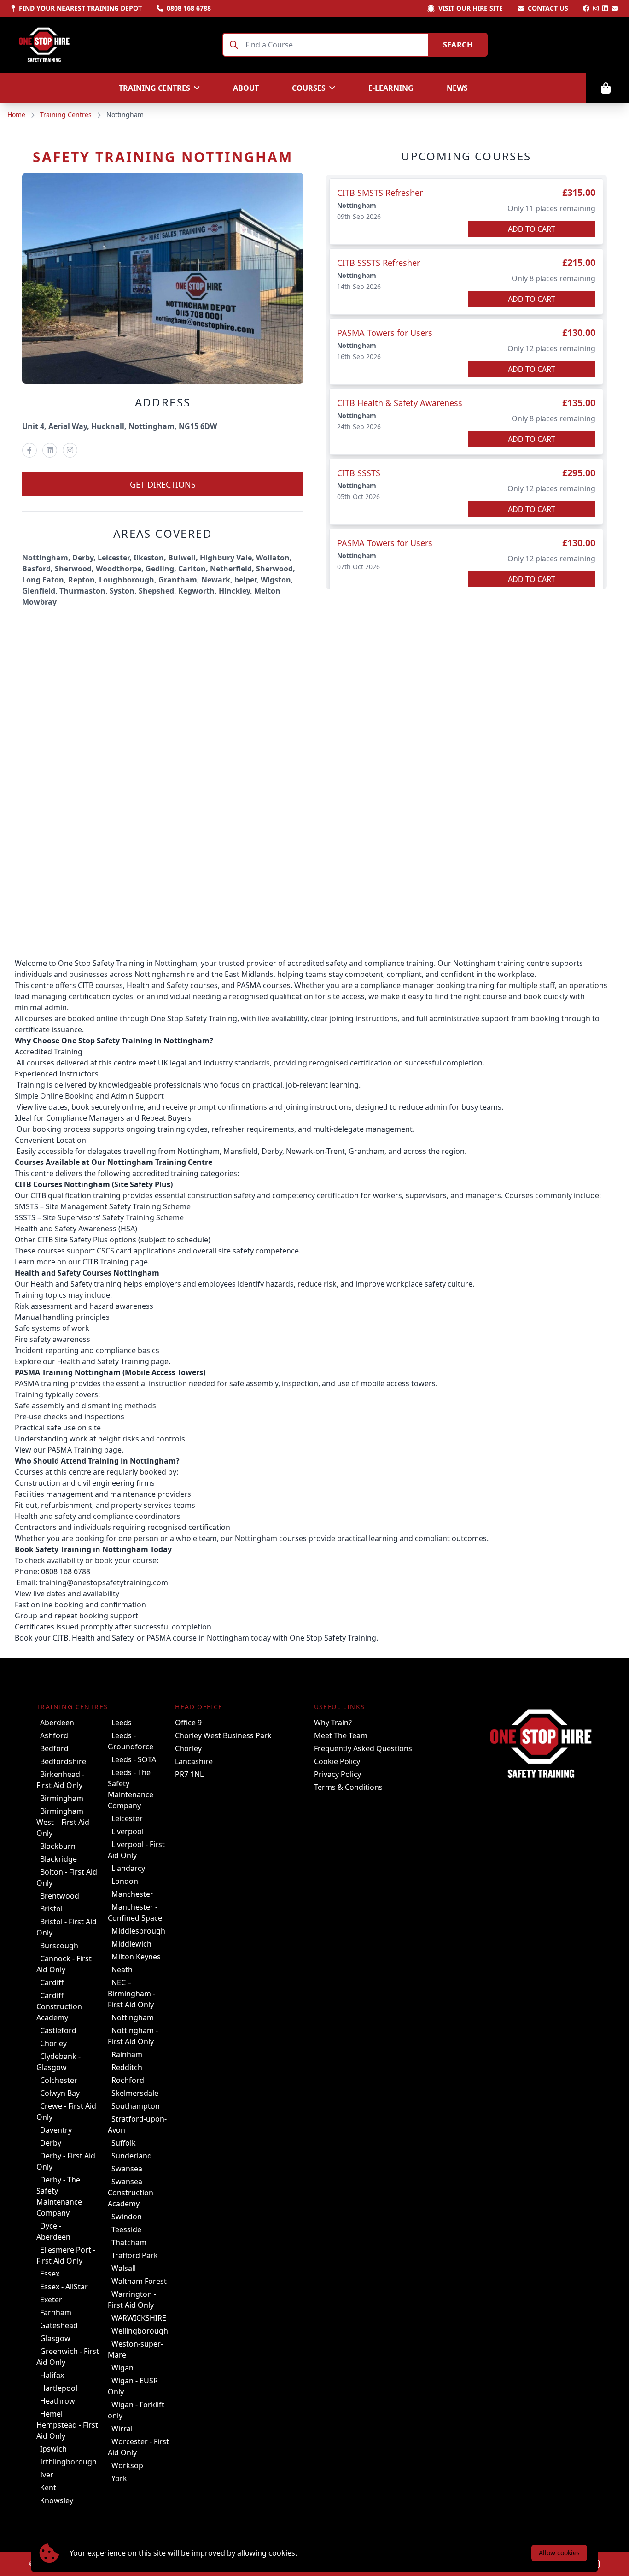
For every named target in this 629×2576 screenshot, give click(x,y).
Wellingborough (140, 2331)
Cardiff (52, 1982)
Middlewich (131, 1944)
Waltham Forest (139, 2281)
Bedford (54, 1748)
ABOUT (246, 88)
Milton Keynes (136, 1957)
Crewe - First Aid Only (66, 2111)
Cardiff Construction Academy (59, 2006)
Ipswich (53, 2449)
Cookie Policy (337, 1761)
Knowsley (57, 2500)
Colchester (59, 2080)
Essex (50, 2274)
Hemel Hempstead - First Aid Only (67, 2425)
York (119, 2478)
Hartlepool (59, 2388)
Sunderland (132, 2156)
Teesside (126, 2229)
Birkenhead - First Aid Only (60, 1780)
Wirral (122, 2429)
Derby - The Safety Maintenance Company (59, 2196)
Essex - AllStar (64, 2287)
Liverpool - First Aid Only (136, 1850)
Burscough (59, 1946)
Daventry (56, 2130)
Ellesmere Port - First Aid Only (66, 2255)
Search (458, 45)
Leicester (127, 1818)
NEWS (457, 88)
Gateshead (59, 2325)
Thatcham (129, 2242)
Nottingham (133, 2017)
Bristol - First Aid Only (67, 1927)
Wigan (122, 2368)
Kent (48, 2488)
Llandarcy (128, 1868)
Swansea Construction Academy (131, 2193)
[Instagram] (596, 8)
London (125, 1881)
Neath (122, 1970)
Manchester (132, 1894)
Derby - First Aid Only (66, 2161)
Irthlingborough (68, 2462)
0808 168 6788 (189, 8)
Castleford (58, 2030)
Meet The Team (341, 1735)
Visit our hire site (471, 8)
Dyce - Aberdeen (53, 2231)
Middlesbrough (138, 1931)
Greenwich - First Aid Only (68, 2357)
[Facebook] (586, 8)
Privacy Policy (338, 1774)
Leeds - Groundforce (131, 1741)
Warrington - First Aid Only (132, 2300)
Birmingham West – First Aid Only (63, 1822)
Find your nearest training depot (80, 8)
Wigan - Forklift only (136, 2410)
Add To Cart (532, 229)
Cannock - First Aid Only (64, 1964)
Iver (47, 2475)
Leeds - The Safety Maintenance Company (131, 1789)
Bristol (51, 1909)
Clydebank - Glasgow (58, 2062)
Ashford (54, 1735)
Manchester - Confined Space (135, 1912)
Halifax (52, 2375)
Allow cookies (559, 2553)
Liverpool (128, 1831)
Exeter (51, 2300)
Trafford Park (135, 2255)
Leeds (122, 1723)
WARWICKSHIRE (139, 2318)
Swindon (127, 2217)
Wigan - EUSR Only (133, 2386)
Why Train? (333, 1723)
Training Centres (66, 115)
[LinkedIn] (605, 8)
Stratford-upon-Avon (137, 2124)
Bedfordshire (63, 1761)
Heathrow (58, 2401)
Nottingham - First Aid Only (133, 2036)
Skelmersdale (135, 2093)
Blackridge (58, 1859)
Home (16, 115)
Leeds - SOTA (134, 1759)
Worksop (127, 2465)
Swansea (127, 2169)
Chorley (53, 2043)
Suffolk (124, 2143)
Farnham (56, 2312)
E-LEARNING (391, 88)
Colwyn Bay (60, 2093)
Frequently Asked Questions (363, 1748)
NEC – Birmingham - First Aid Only (131, 1994)
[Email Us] (615, 8)
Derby (51, 2143)
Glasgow (55, 2338)
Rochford (128, 2080)
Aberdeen (57, 1723)
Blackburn (58, 1846)
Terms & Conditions (348, 1787)
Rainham (127, 2054)
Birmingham (62, 1798)
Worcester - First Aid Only (138, 2447)
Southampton (136, 2106)
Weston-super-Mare (135, 2349)
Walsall (124, 2268)
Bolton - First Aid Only (67, 1877)
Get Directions (163, 484)
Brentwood (60, 1896)
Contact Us (548, 8)
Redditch (127, 2067)
